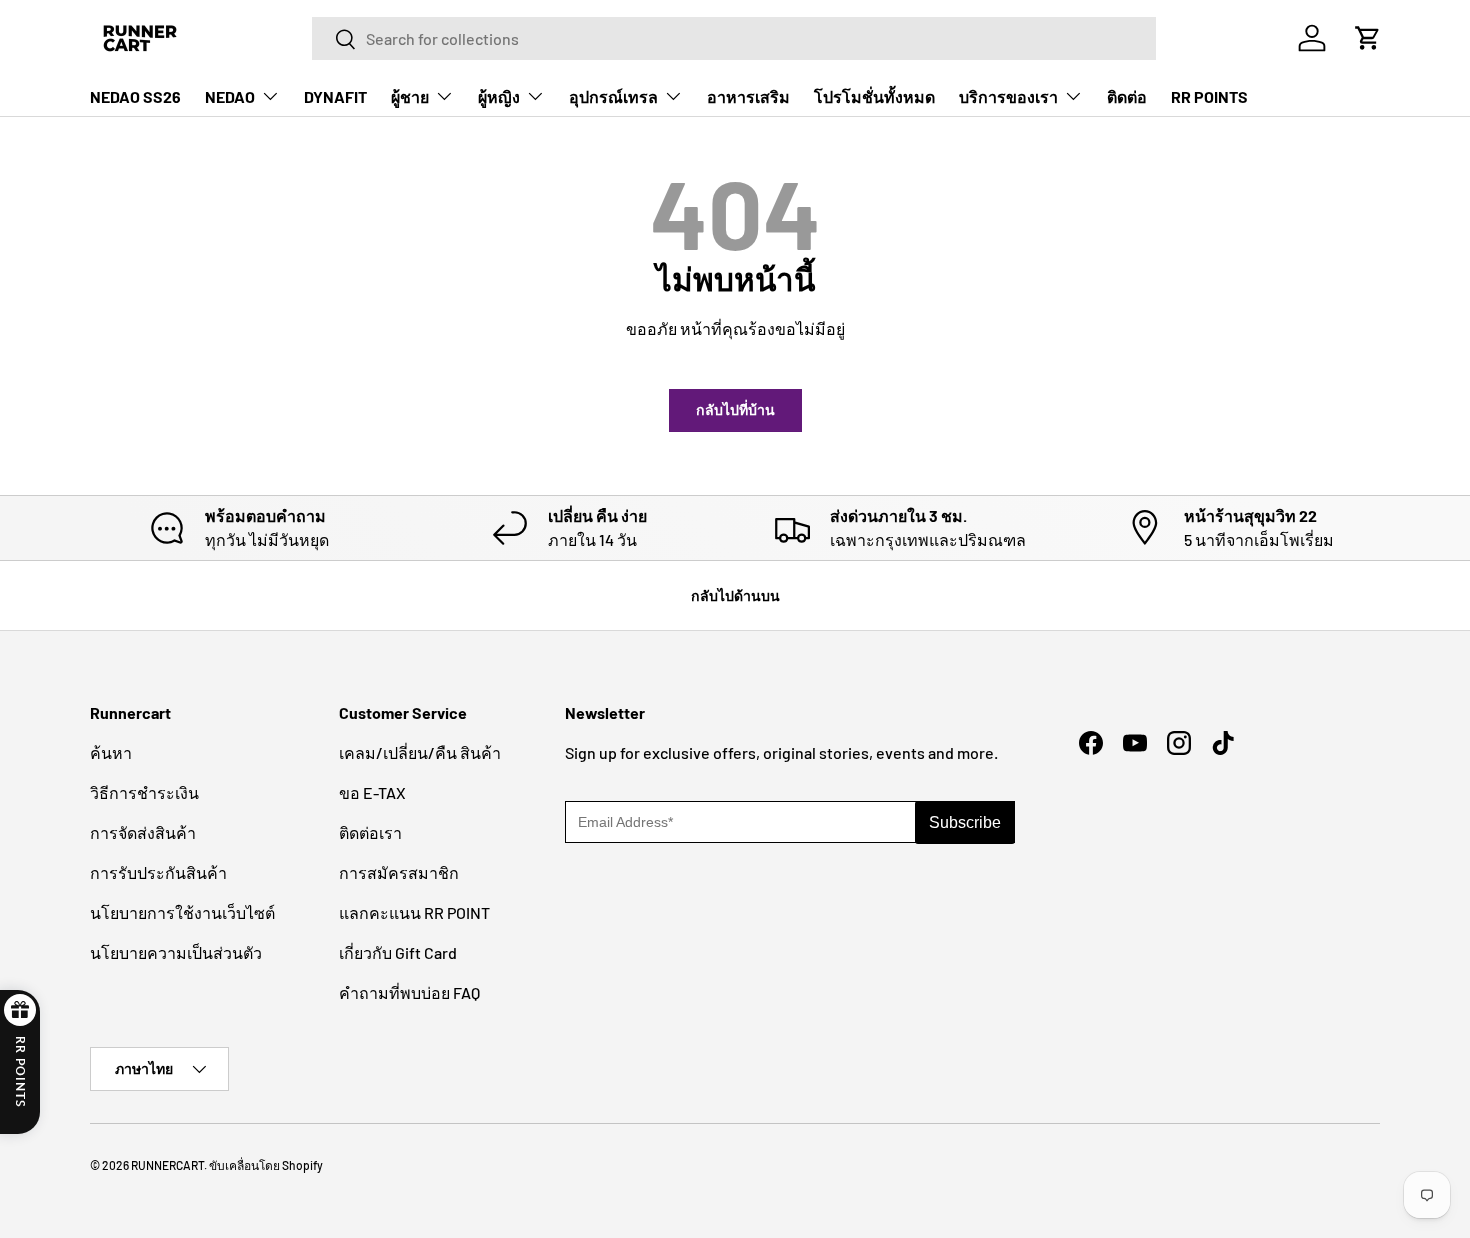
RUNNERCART (167, 1165)
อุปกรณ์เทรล (613, 96)
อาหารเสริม (748, 96)
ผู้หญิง (499, 96)
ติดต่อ (1127, 96)
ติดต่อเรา (370, 832)
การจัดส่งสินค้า (143, 832)
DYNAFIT (335, 96)
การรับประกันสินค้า (158, 872)
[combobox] (734, 38)
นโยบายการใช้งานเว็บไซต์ (182, 912)
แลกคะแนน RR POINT (414, 912)
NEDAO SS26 (135, 96)
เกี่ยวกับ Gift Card (398, 952)
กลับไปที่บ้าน (735, 409)
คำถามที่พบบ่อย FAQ (409, 992)
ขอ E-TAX (372, 792)
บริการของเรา (1008, 96)
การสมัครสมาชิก (399, 872)
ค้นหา (111, 752)
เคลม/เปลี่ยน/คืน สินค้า (420, 752)
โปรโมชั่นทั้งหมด (874, 96)
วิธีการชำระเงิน (144, 792)
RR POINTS (1209, 96)
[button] (1368, 38)
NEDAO (230, 96)
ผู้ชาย (410, 96)
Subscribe (965, 822)
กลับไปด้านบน (735, 595)
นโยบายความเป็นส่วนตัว (176, 952)
